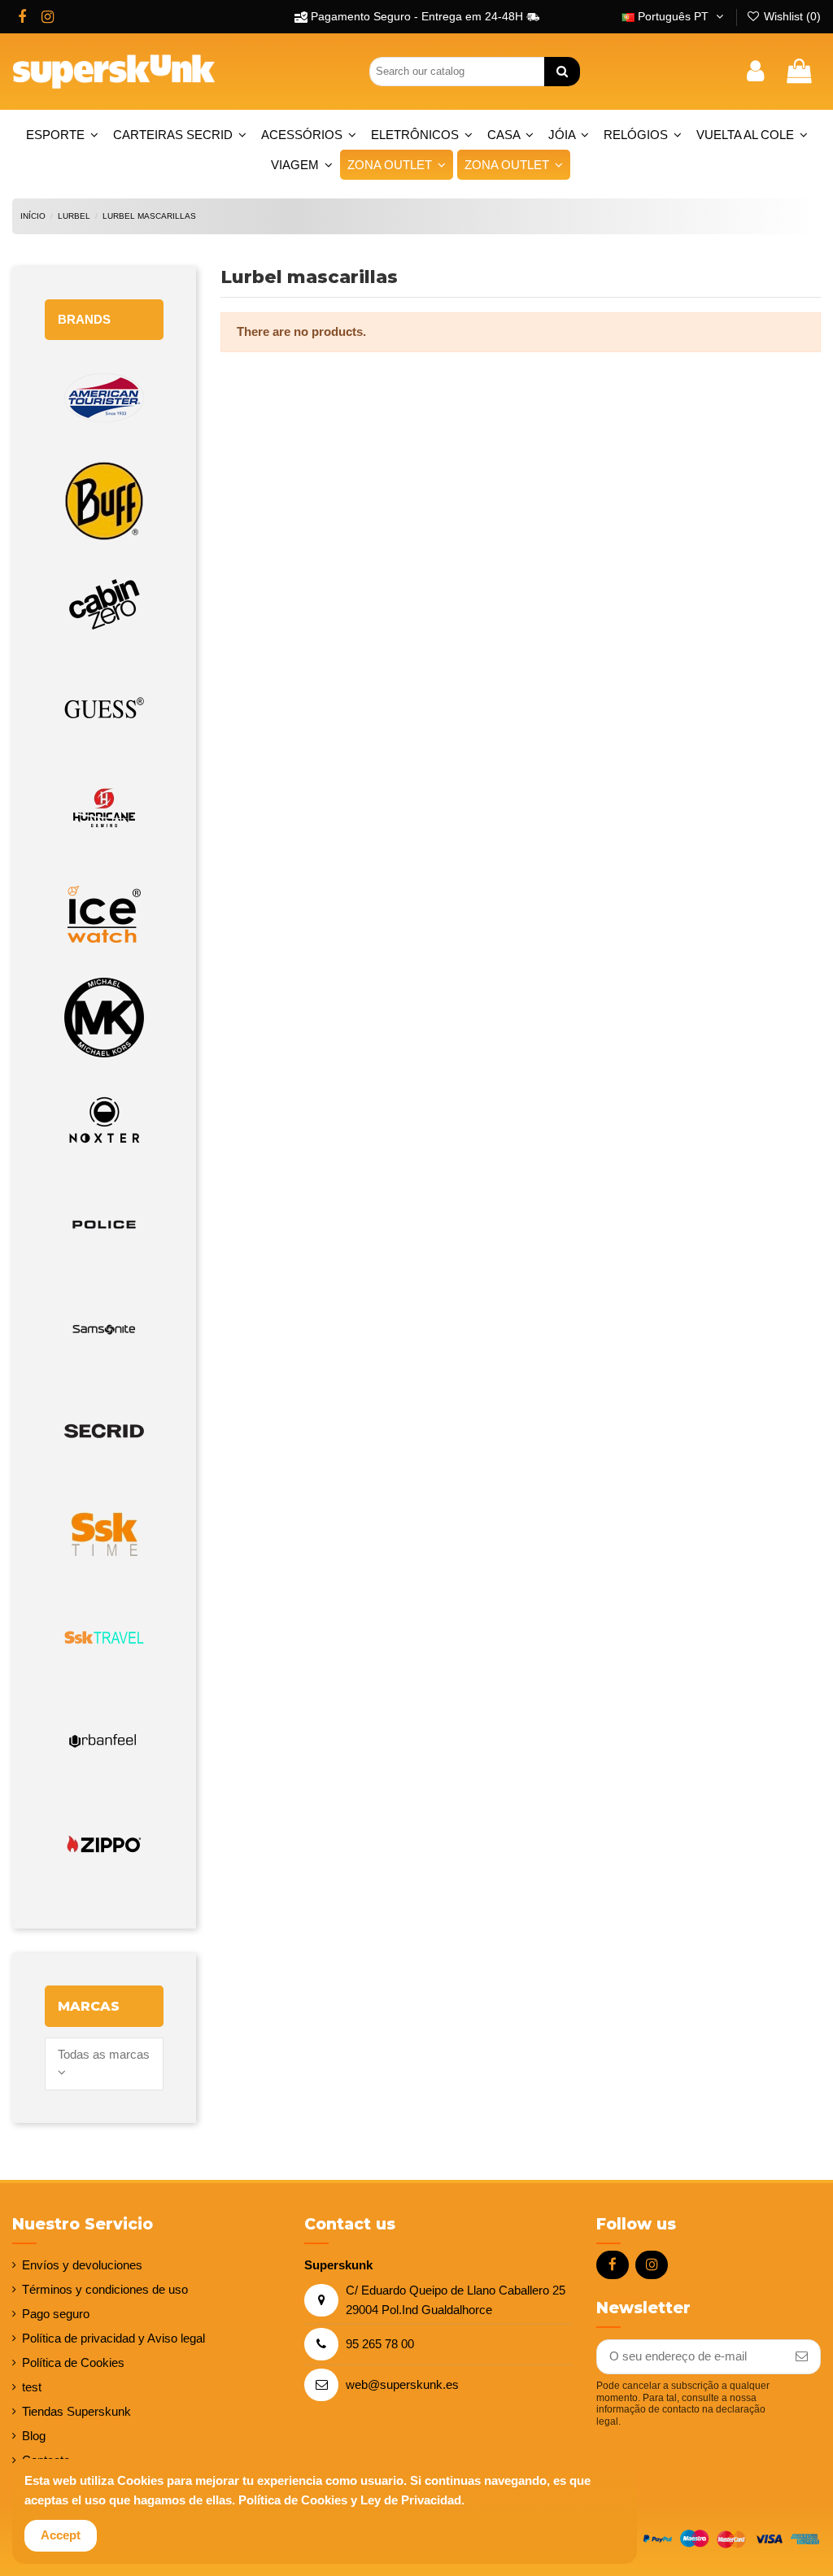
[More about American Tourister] (104, 398)
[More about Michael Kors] (104, 1018)
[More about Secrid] (104, 1431)
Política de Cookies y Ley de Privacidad (350, 2500)
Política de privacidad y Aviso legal (113, 2338)
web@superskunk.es (402, 2384)
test (32, 2387)
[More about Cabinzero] (104, 605)
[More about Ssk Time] (104, 1534)
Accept (61, 2535)
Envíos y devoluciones (82, 2265)
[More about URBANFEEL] (104, 1741)
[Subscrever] (802, 2357)
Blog (34, 2436)
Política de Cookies (73, 2362)
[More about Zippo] (104, 1844)
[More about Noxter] (104, 1121)
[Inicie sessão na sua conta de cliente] (755, 72)
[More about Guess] (104, 708)
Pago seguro (56, 2314)
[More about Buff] (104, 501)
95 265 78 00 (380, 2344)
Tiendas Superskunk (76, 2411)
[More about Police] (104, 1225)
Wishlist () (791, 16)
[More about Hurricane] (104, 811)
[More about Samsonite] (104, 1328)
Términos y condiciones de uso (105, 2289)
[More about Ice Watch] (104, 915)
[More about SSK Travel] (104, 1638)
